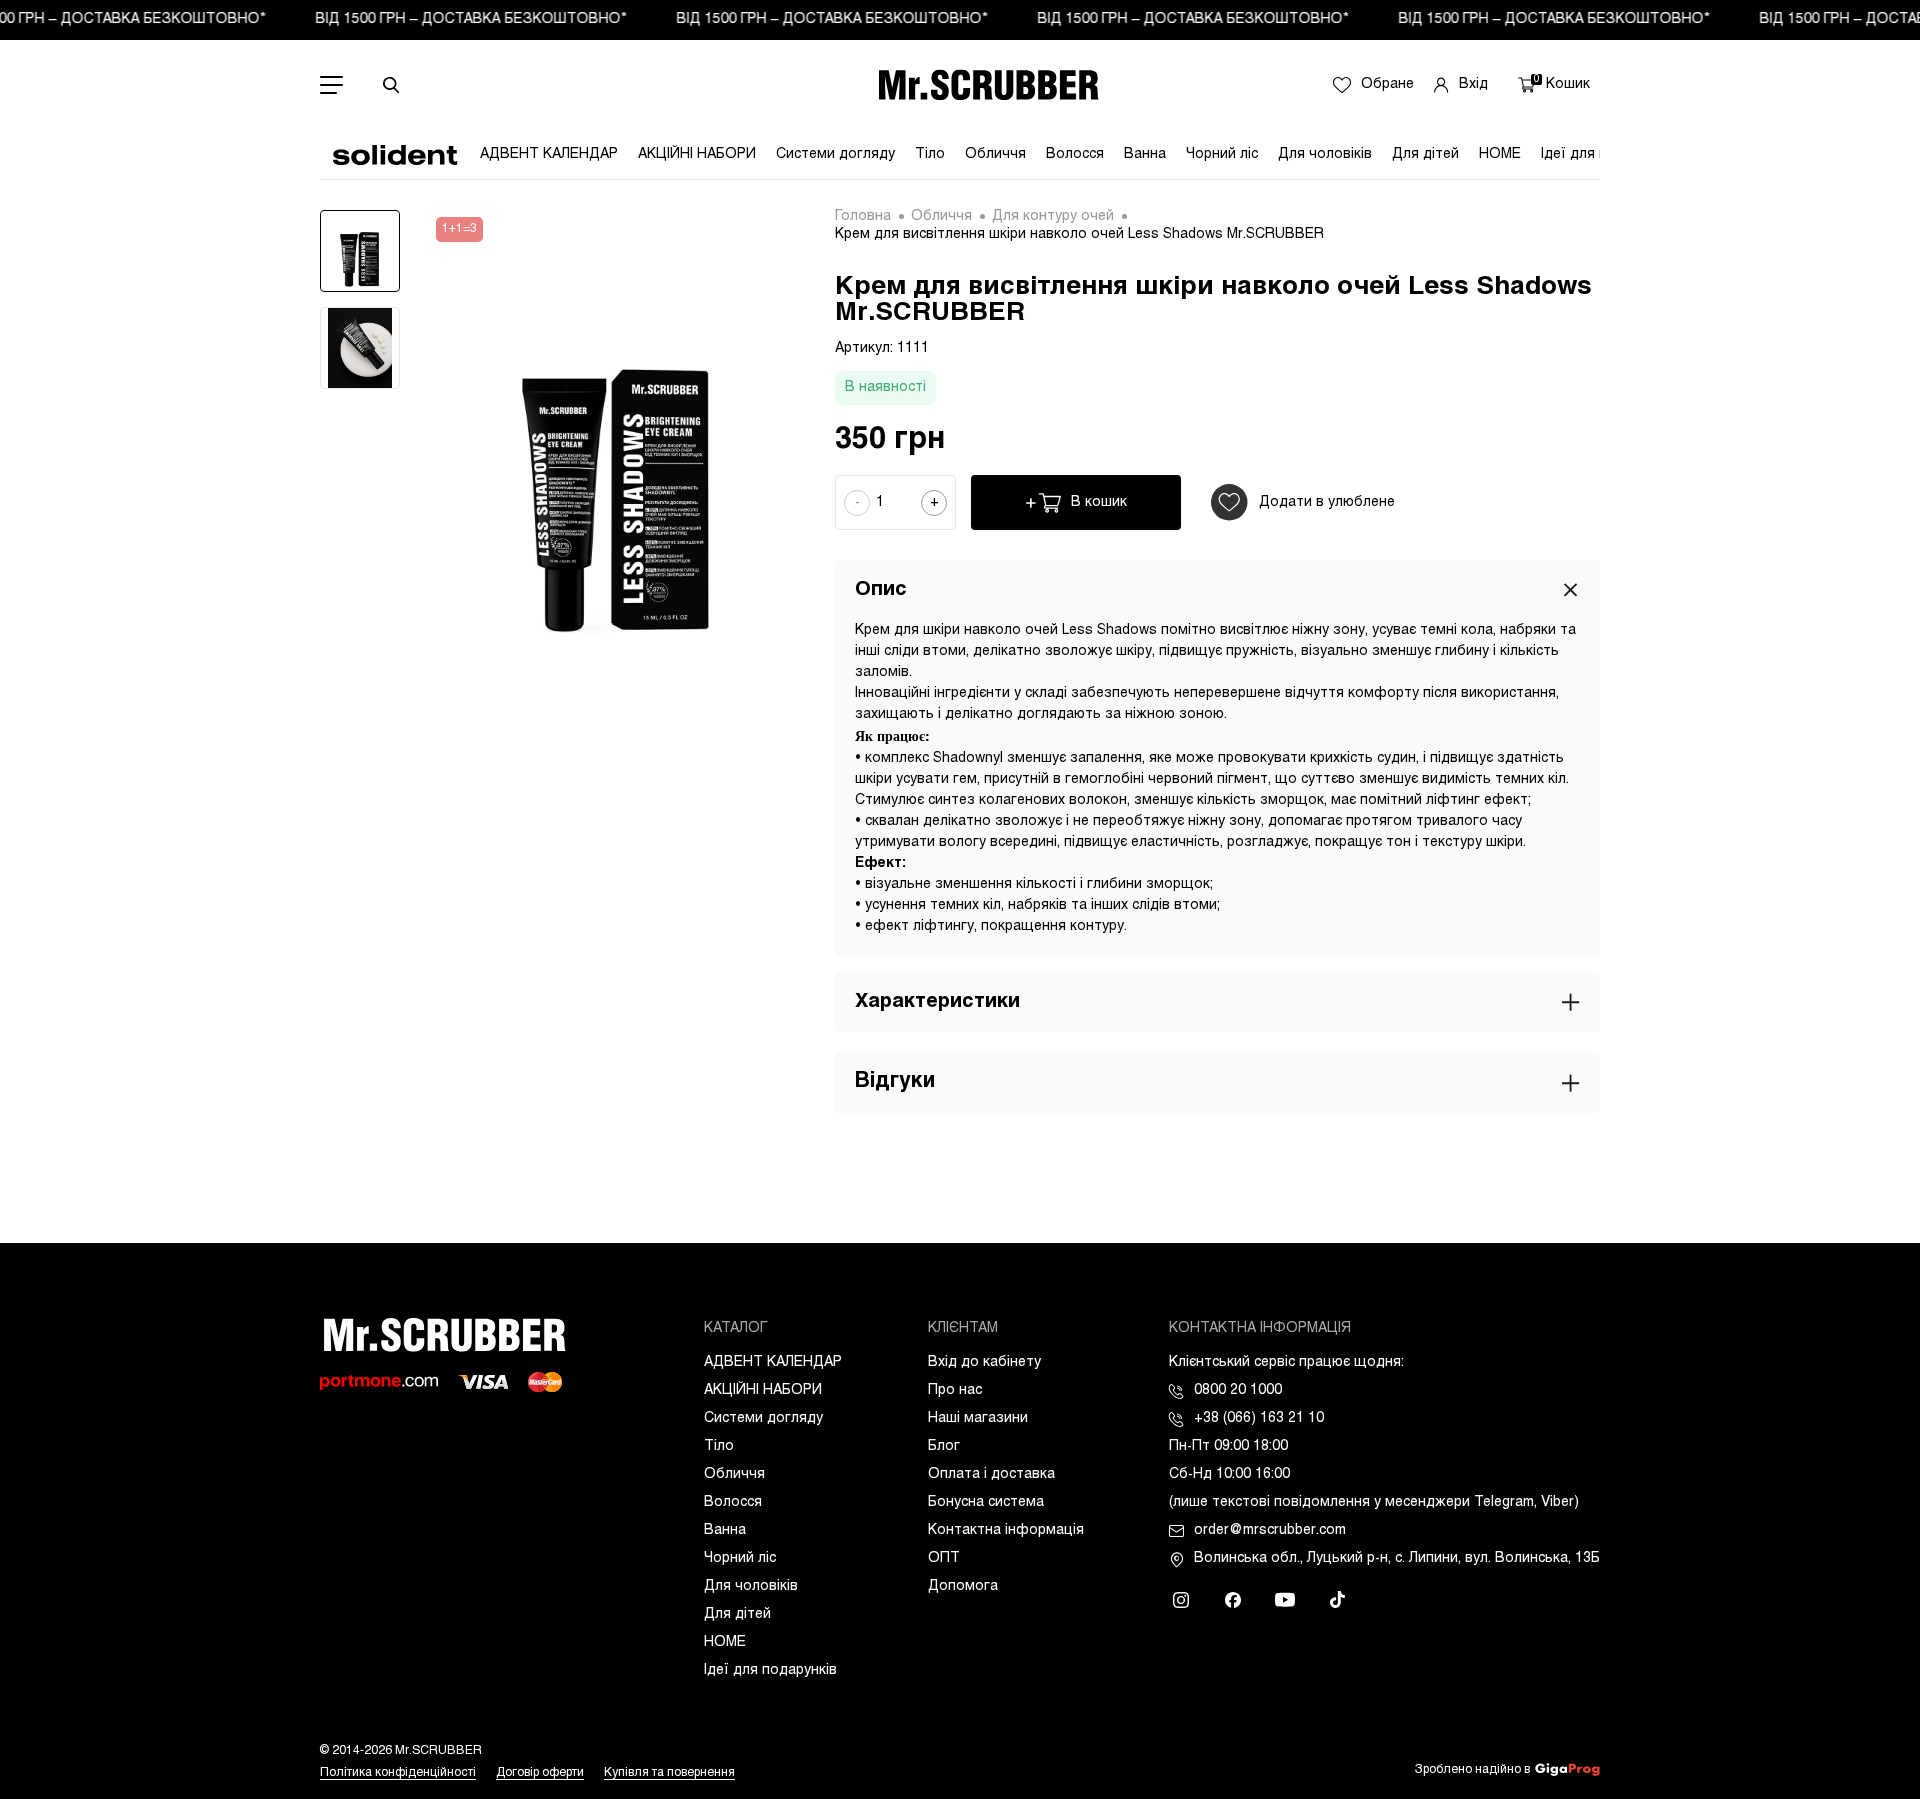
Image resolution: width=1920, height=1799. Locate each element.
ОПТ (944, 1558)
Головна (863, 216)
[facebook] (1233, 1600)
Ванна (1145, 154)
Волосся (1075, 154)
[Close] (1570, 589)
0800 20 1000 (1238, 1390)
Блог (944, 1446)
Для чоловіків (1325, 154)
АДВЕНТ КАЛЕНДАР (549, 154)
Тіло (930, 154)
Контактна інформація (1006, 1530)
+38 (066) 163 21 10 (1259, 1418)
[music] (1337, 1600)
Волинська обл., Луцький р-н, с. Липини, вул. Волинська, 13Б (1397, 1558)
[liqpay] (379, 1382)
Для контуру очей (1053, 216)
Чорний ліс (1222, 154)
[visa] (483, 1382)
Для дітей (1425, 154)
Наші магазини (978, 1418)
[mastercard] (545, 1382)
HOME (1500, 154)
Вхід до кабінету (984, 1362)
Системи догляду (835, 154)
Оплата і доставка (991, 1474)
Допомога (963, 1586)
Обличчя (995, 154)
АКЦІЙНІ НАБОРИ (697, 154)
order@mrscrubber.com (1270, 1530)
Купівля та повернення (669, 1773)
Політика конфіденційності (398, 1773)
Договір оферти (540, 1773)
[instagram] (1181, 1600)
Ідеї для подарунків (770, 1670)
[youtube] (1285, 1600)
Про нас (955, 1390)
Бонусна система (986, 1502)
